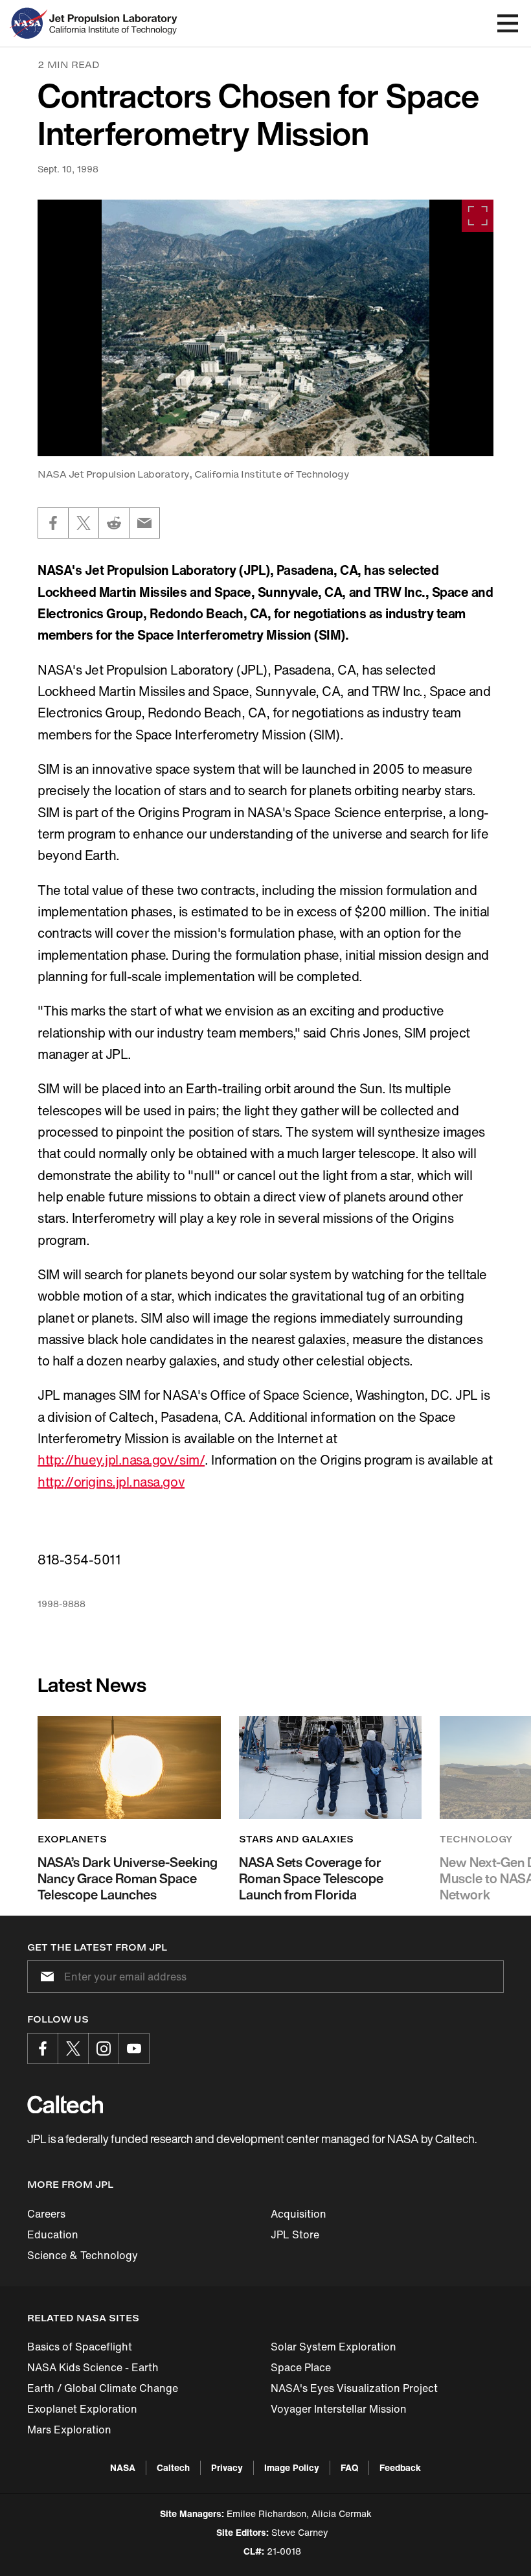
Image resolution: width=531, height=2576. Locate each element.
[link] (265, 328)
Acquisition (299, 2214)
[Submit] (45, 1977)
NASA (123, 2467)
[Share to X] (84, 523)
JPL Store (295, 2234)
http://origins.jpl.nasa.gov (111, 1482)
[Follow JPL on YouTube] (134, 2048)
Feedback (400, 2467)
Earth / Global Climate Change (103, 2388)
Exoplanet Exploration (82, 2409)
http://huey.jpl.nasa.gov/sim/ (121, 1460)
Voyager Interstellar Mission (339, 2409)
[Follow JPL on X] (73, 2048)
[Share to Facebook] (53, 523)
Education (53, 2234)
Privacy (227, 2467)
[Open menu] (508, 23)
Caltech (173, 2467)
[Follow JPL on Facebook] (43, 2048)
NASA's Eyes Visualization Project (354, 2388)
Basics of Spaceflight (80, 2347)
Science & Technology (83, 2255)
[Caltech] (65, 2104)
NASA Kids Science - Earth (93, 2367)
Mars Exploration (69, 2430)
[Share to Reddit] (114, 523)
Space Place (301, 2367)
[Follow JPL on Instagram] (104, 2048)
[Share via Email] (144, 523)
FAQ (349, 2467)
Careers (46, 2214)
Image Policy (292, 2467)
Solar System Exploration (333, 2347)
